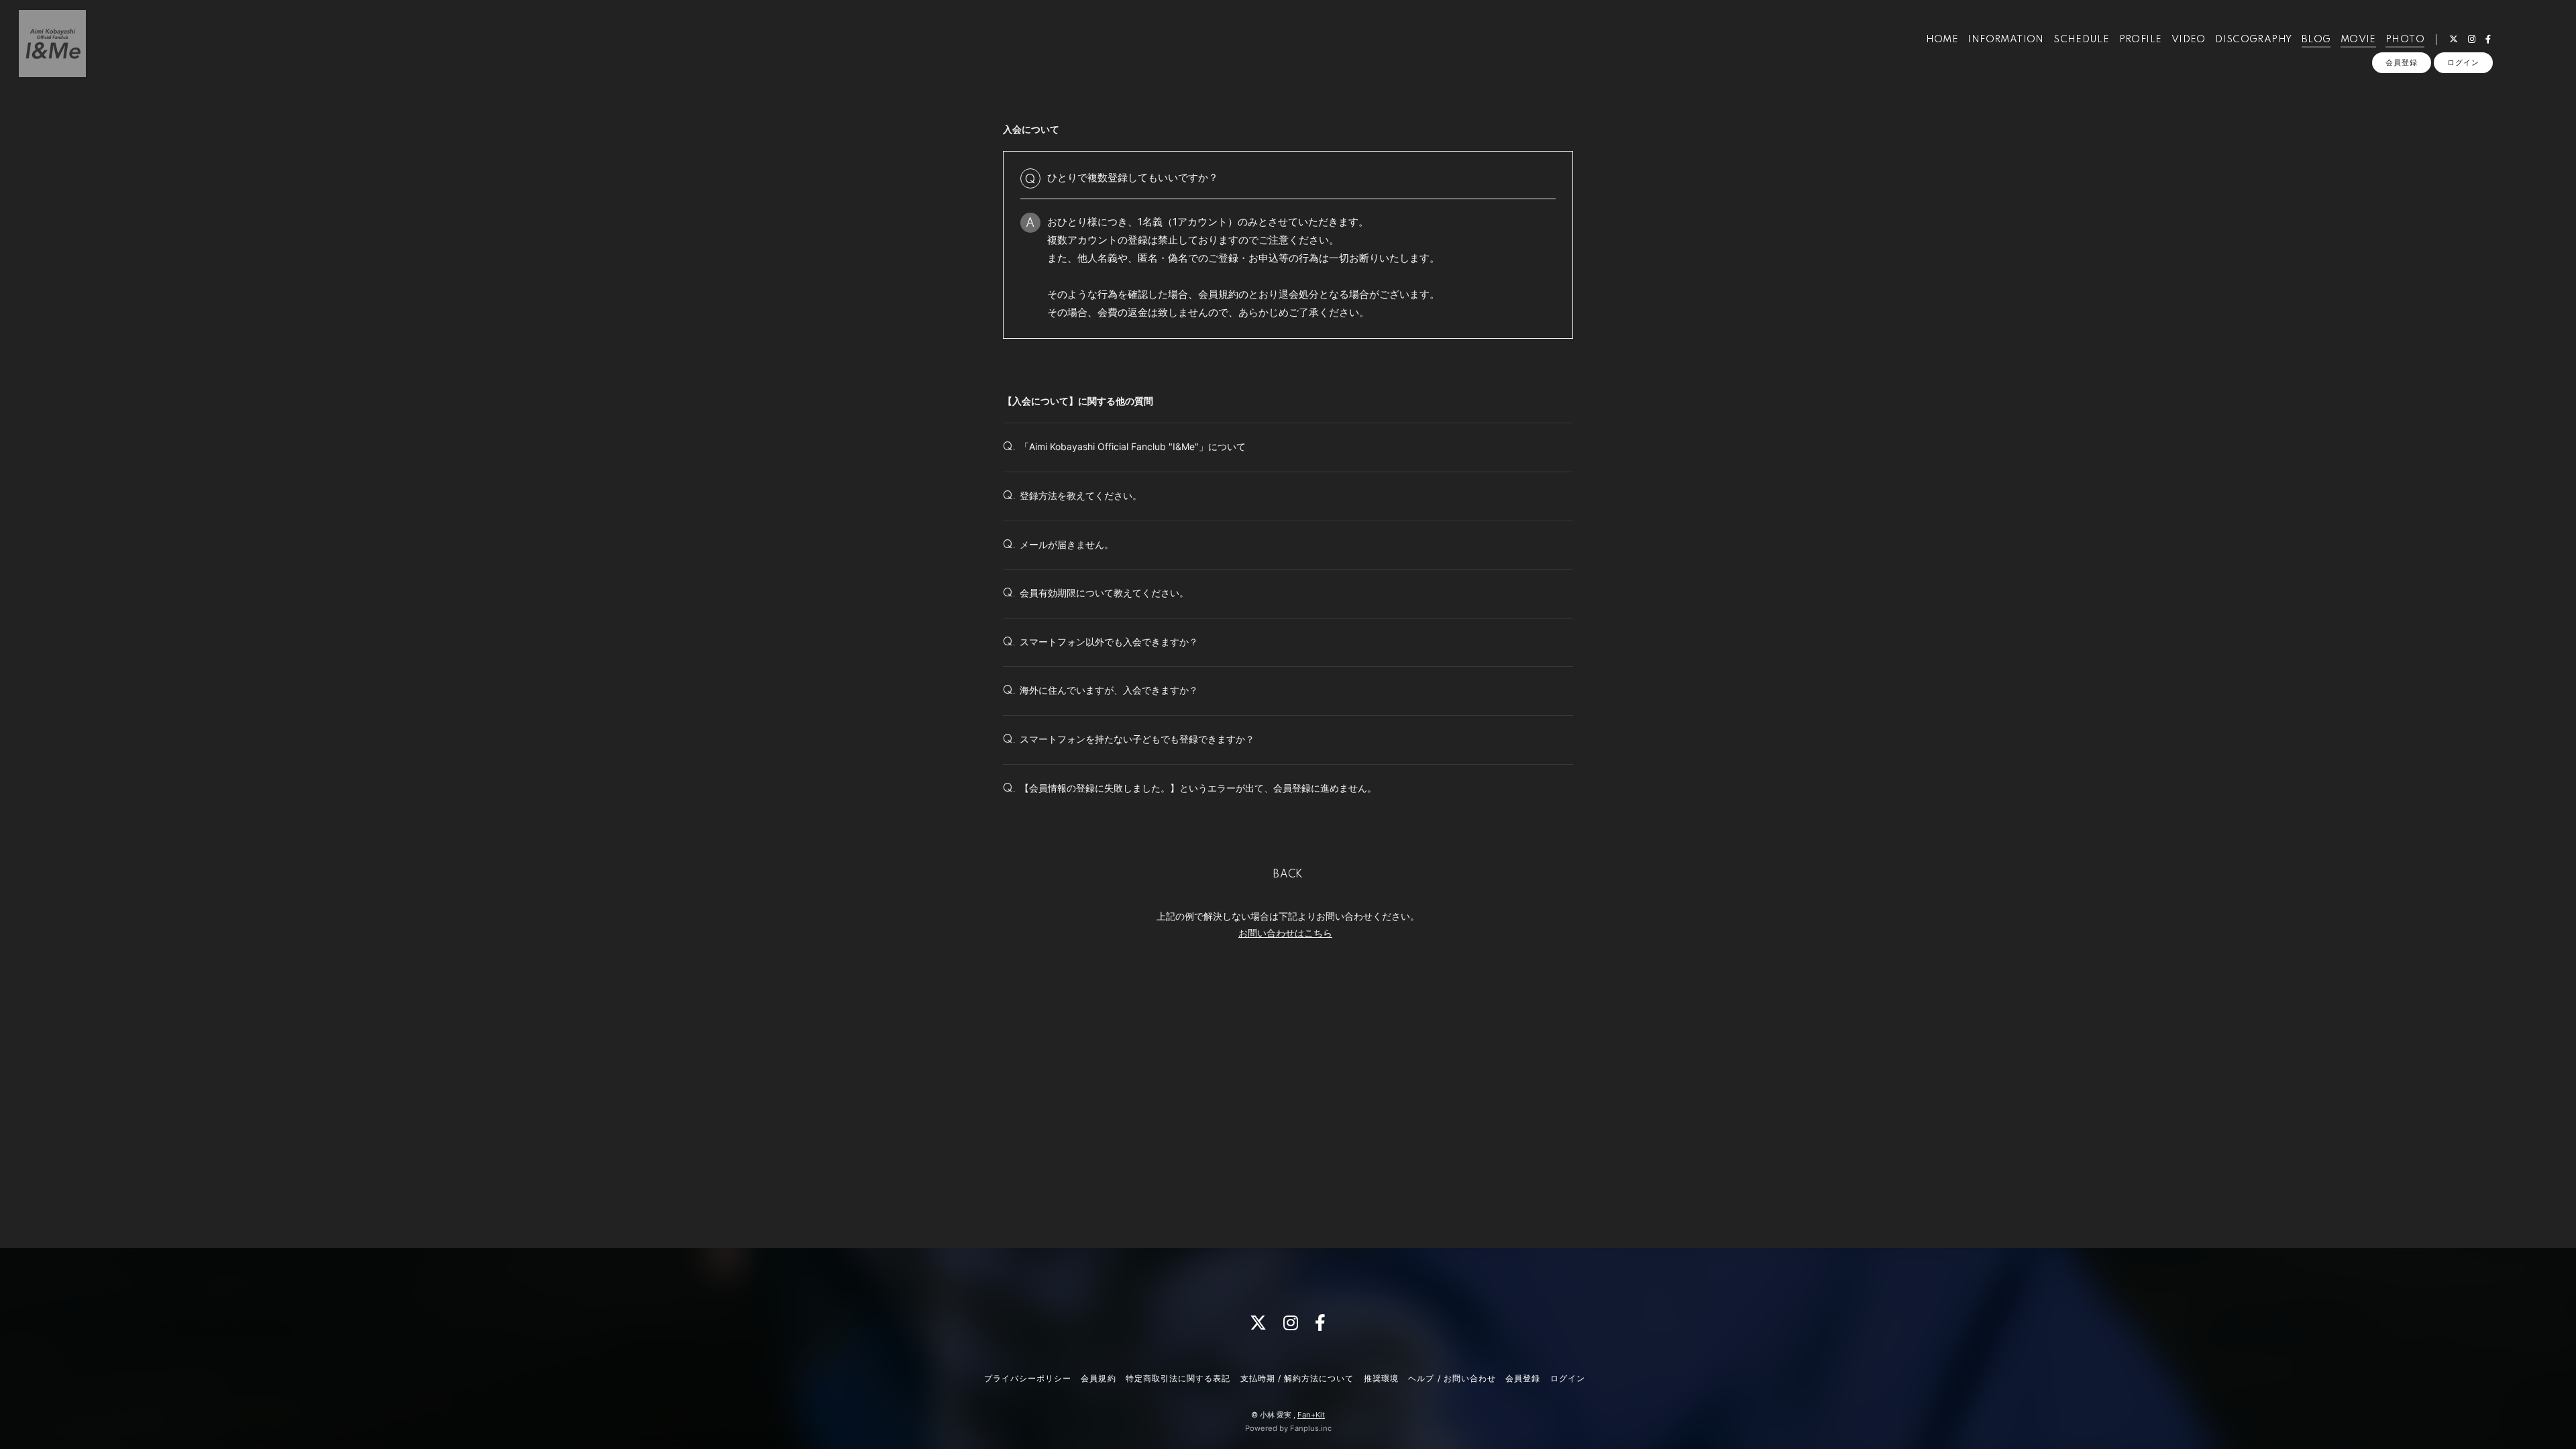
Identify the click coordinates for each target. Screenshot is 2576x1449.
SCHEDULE (2081, 40)
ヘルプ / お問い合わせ (1452, 1378)
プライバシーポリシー (1028, 1378)
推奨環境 (1381, 1378)
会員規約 (1098, 1378)
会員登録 (2402, 62)
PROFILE (2141, 40)
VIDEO (2189, 40)
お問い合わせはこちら (1285, 933)
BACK (1288, 875)
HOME (1942, 40)
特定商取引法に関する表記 (1178, 1378)
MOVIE (2358, 40)
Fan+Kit (1311, 1415)
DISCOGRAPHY (2253, 40)
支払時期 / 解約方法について (1297, 1378)
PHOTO (2405, 40)
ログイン (2463, 62)
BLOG (2316, 40)
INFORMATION (2005, 40)
